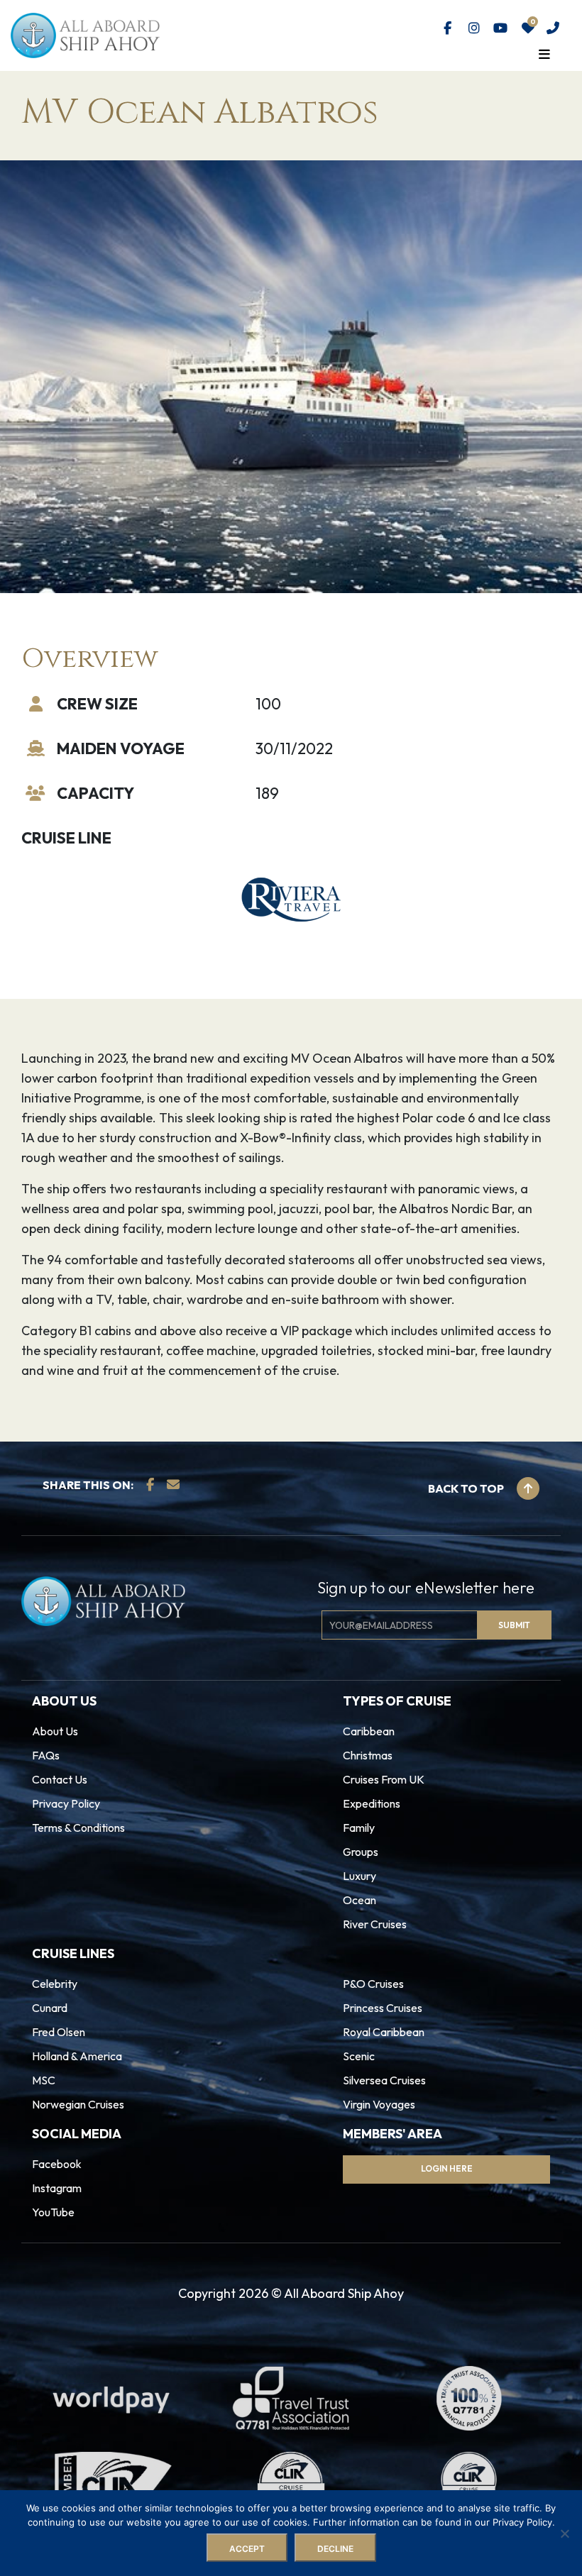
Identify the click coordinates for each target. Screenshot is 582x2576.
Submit (241, 1351)
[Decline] (564, 2533)
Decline (335, 2549)
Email (220, 1289)
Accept (247, 2549)
